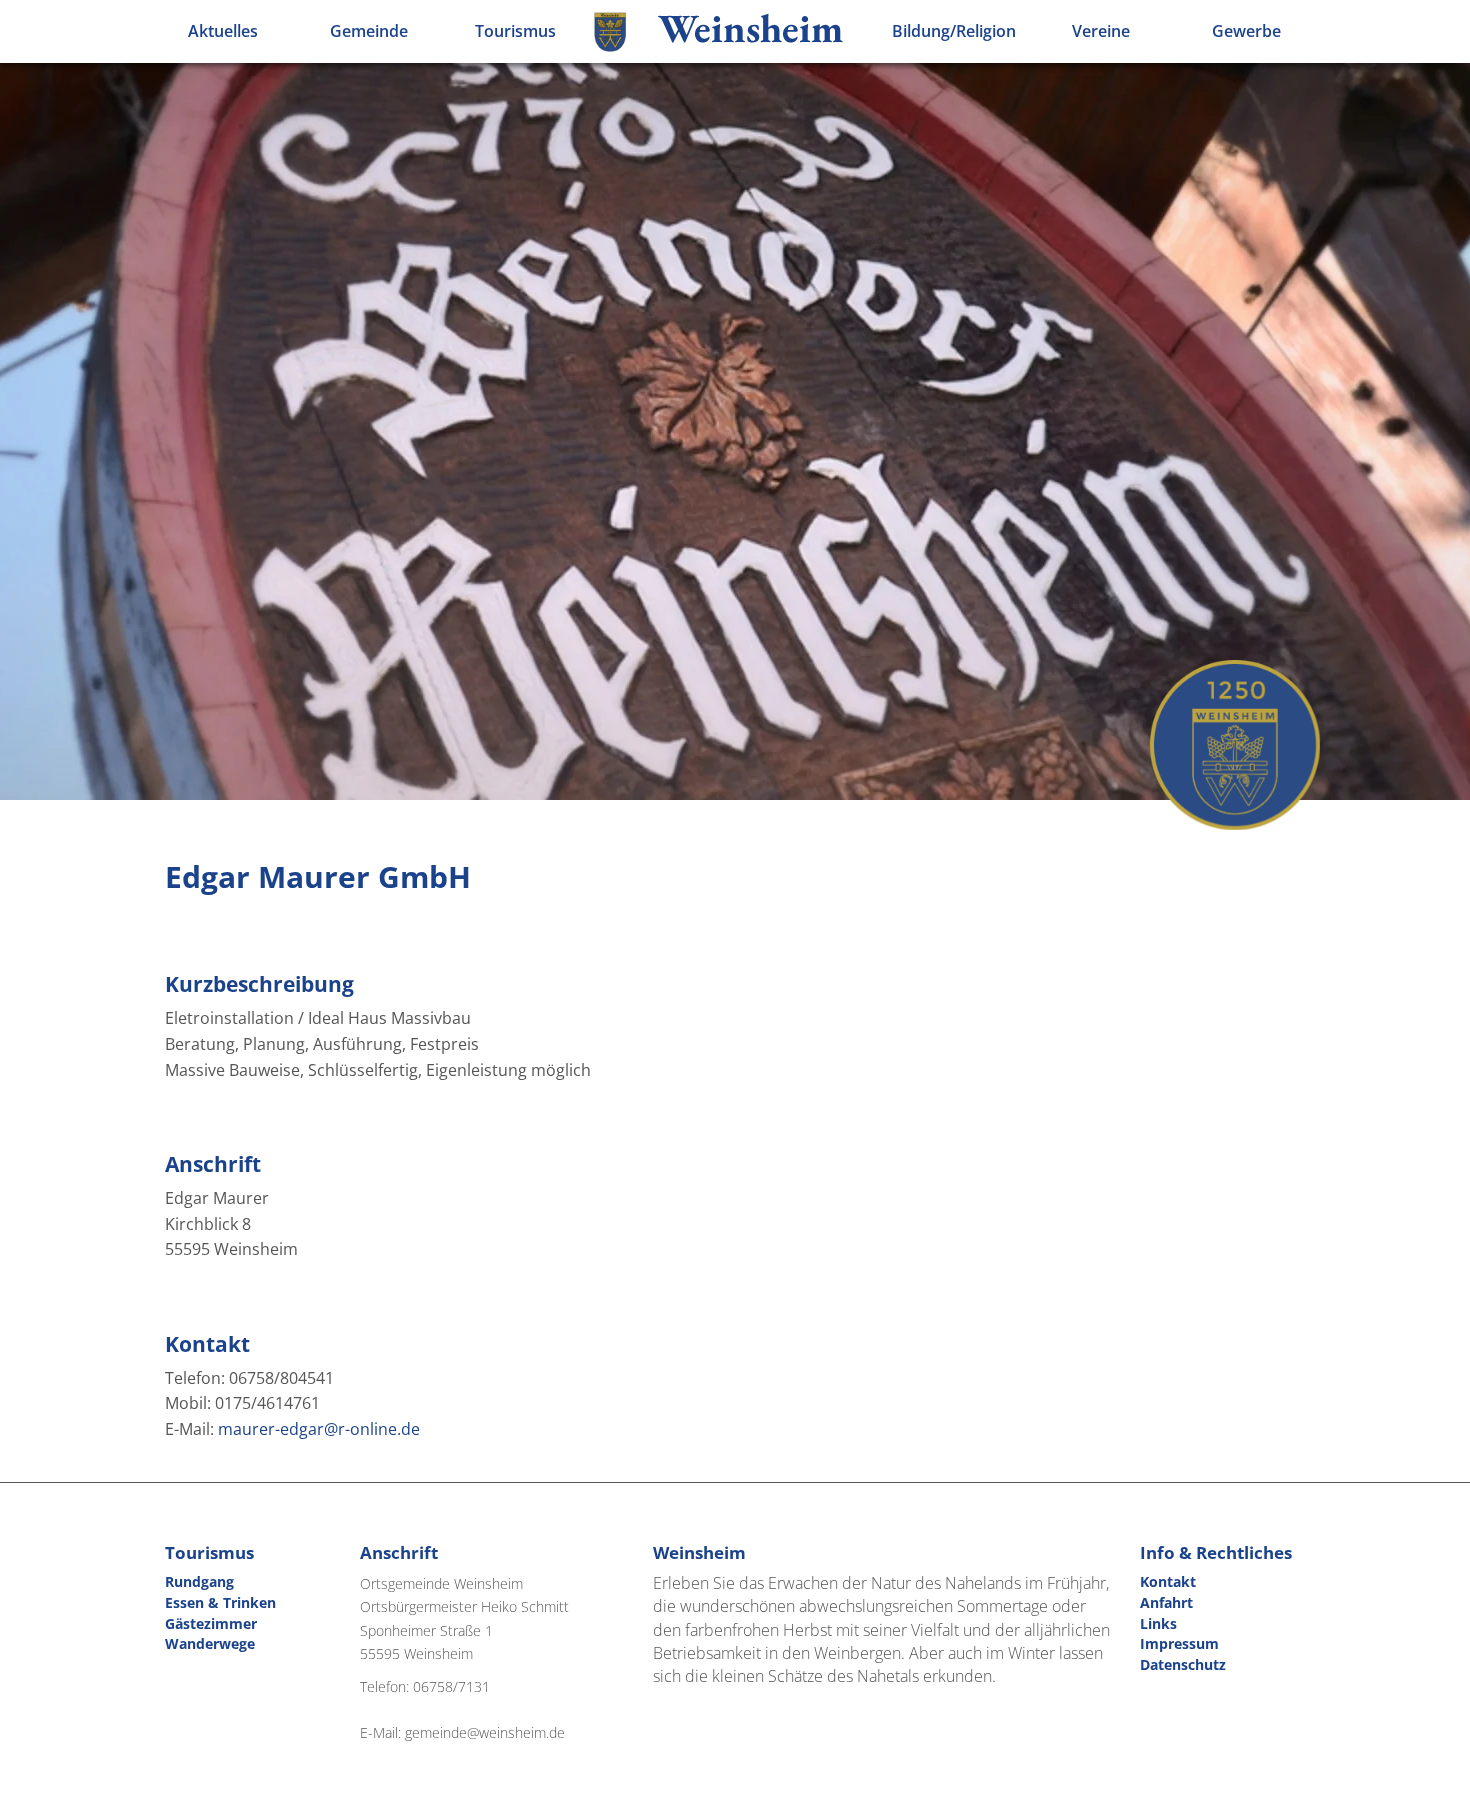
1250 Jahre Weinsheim (1235, 745)
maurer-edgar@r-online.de (319, 1429)
